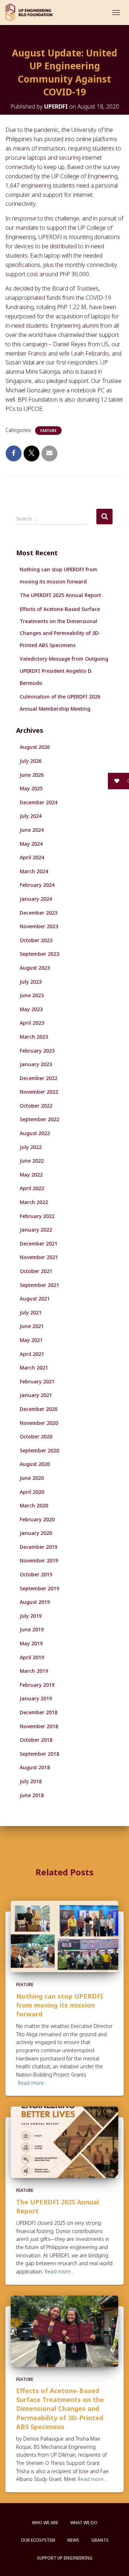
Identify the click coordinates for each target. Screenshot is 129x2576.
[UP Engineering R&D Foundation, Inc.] (32, 13)
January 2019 (36, 1698)
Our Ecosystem (38, 2540)
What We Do (84, 2523)
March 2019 (34, 1671)
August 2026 (35, 747)
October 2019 (36, 1574)
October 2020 (36, 1436)
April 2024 (32, 857)
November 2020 (39, 1423)
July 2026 (31, 761)
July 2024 (31, 816)
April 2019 (32, 1657)
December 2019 (39, 1547)
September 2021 (39, 1285)
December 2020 (39, 1409)
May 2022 (31, 1175)
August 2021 (35, 1299)
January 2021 (36, 1395)
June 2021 (32, 1326)
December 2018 (39, 1712)
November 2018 (39, 1726)
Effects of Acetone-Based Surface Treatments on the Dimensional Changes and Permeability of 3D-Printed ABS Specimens (60, 2409)
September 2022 (39, 1119)
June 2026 (32, 775)
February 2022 (37, 1216)
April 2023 (32, 1023)
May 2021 (31, 1340)
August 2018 (35, 1767)
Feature (48, 431)
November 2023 (39, 926)
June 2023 (32, 995)
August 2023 (35, 968)
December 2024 (39, 802)
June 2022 (32, 1161)
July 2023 (31, 982)
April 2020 (32, 1492)
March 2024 (34, 871)
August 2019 (35, 1602)
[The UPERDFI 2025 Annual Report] (64, 2142)
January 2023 (36, 1064)
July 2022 (31, 1147)
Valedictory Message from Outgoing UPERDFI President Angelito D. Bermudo (64, 671)
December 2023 (39, 913)
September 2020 (39, 1450)
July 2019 (31, 1616)
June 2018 (32, 1795)
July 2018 (31, 1781)
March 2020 (34, 1505)
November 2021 (39, 1257)
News (73, 2540)
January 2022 (36, 1230)
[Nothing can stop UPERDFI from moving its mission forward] (64, 1936)
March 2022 (34, 1202)
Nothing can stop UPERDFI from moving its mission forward (60, 2005)
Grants (100, 2540)
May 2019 (31, 1643)
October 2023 (36, 940)
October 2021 (36, 1271)
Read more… (33, 2083)
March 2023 (34, 1037)
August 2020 (35, 1464)
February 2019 (37, 1685)
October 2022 (36, 1106)
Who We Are (45, 2523)
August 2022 (35, 1133)
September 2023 (39, 954)
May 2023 (31, 1009)
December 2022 (39, 1078)
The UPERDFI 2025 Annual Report (60, 595)
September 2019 (39, 1588)
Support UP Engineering (65, 2558)
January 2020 (36, 1533)
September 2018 (39, 1754)
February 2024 (37, 885)
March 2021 (34, 1367)
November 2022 (39, 1092)
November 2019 (39, 1560)
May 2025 (31, 788)
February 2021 (37, 1381)
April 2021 (32, 1354)
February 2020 (37, 1519)
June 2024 (32, 830)
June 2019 (32, 1629)
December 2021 (39, 1244)
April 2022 (32, 1188)
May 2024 (31, 844)
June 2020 (32, 1478)
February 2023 (37, 1051)
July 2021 (31, 1312)
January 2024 (36, 899)
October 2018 (36, 1740)
